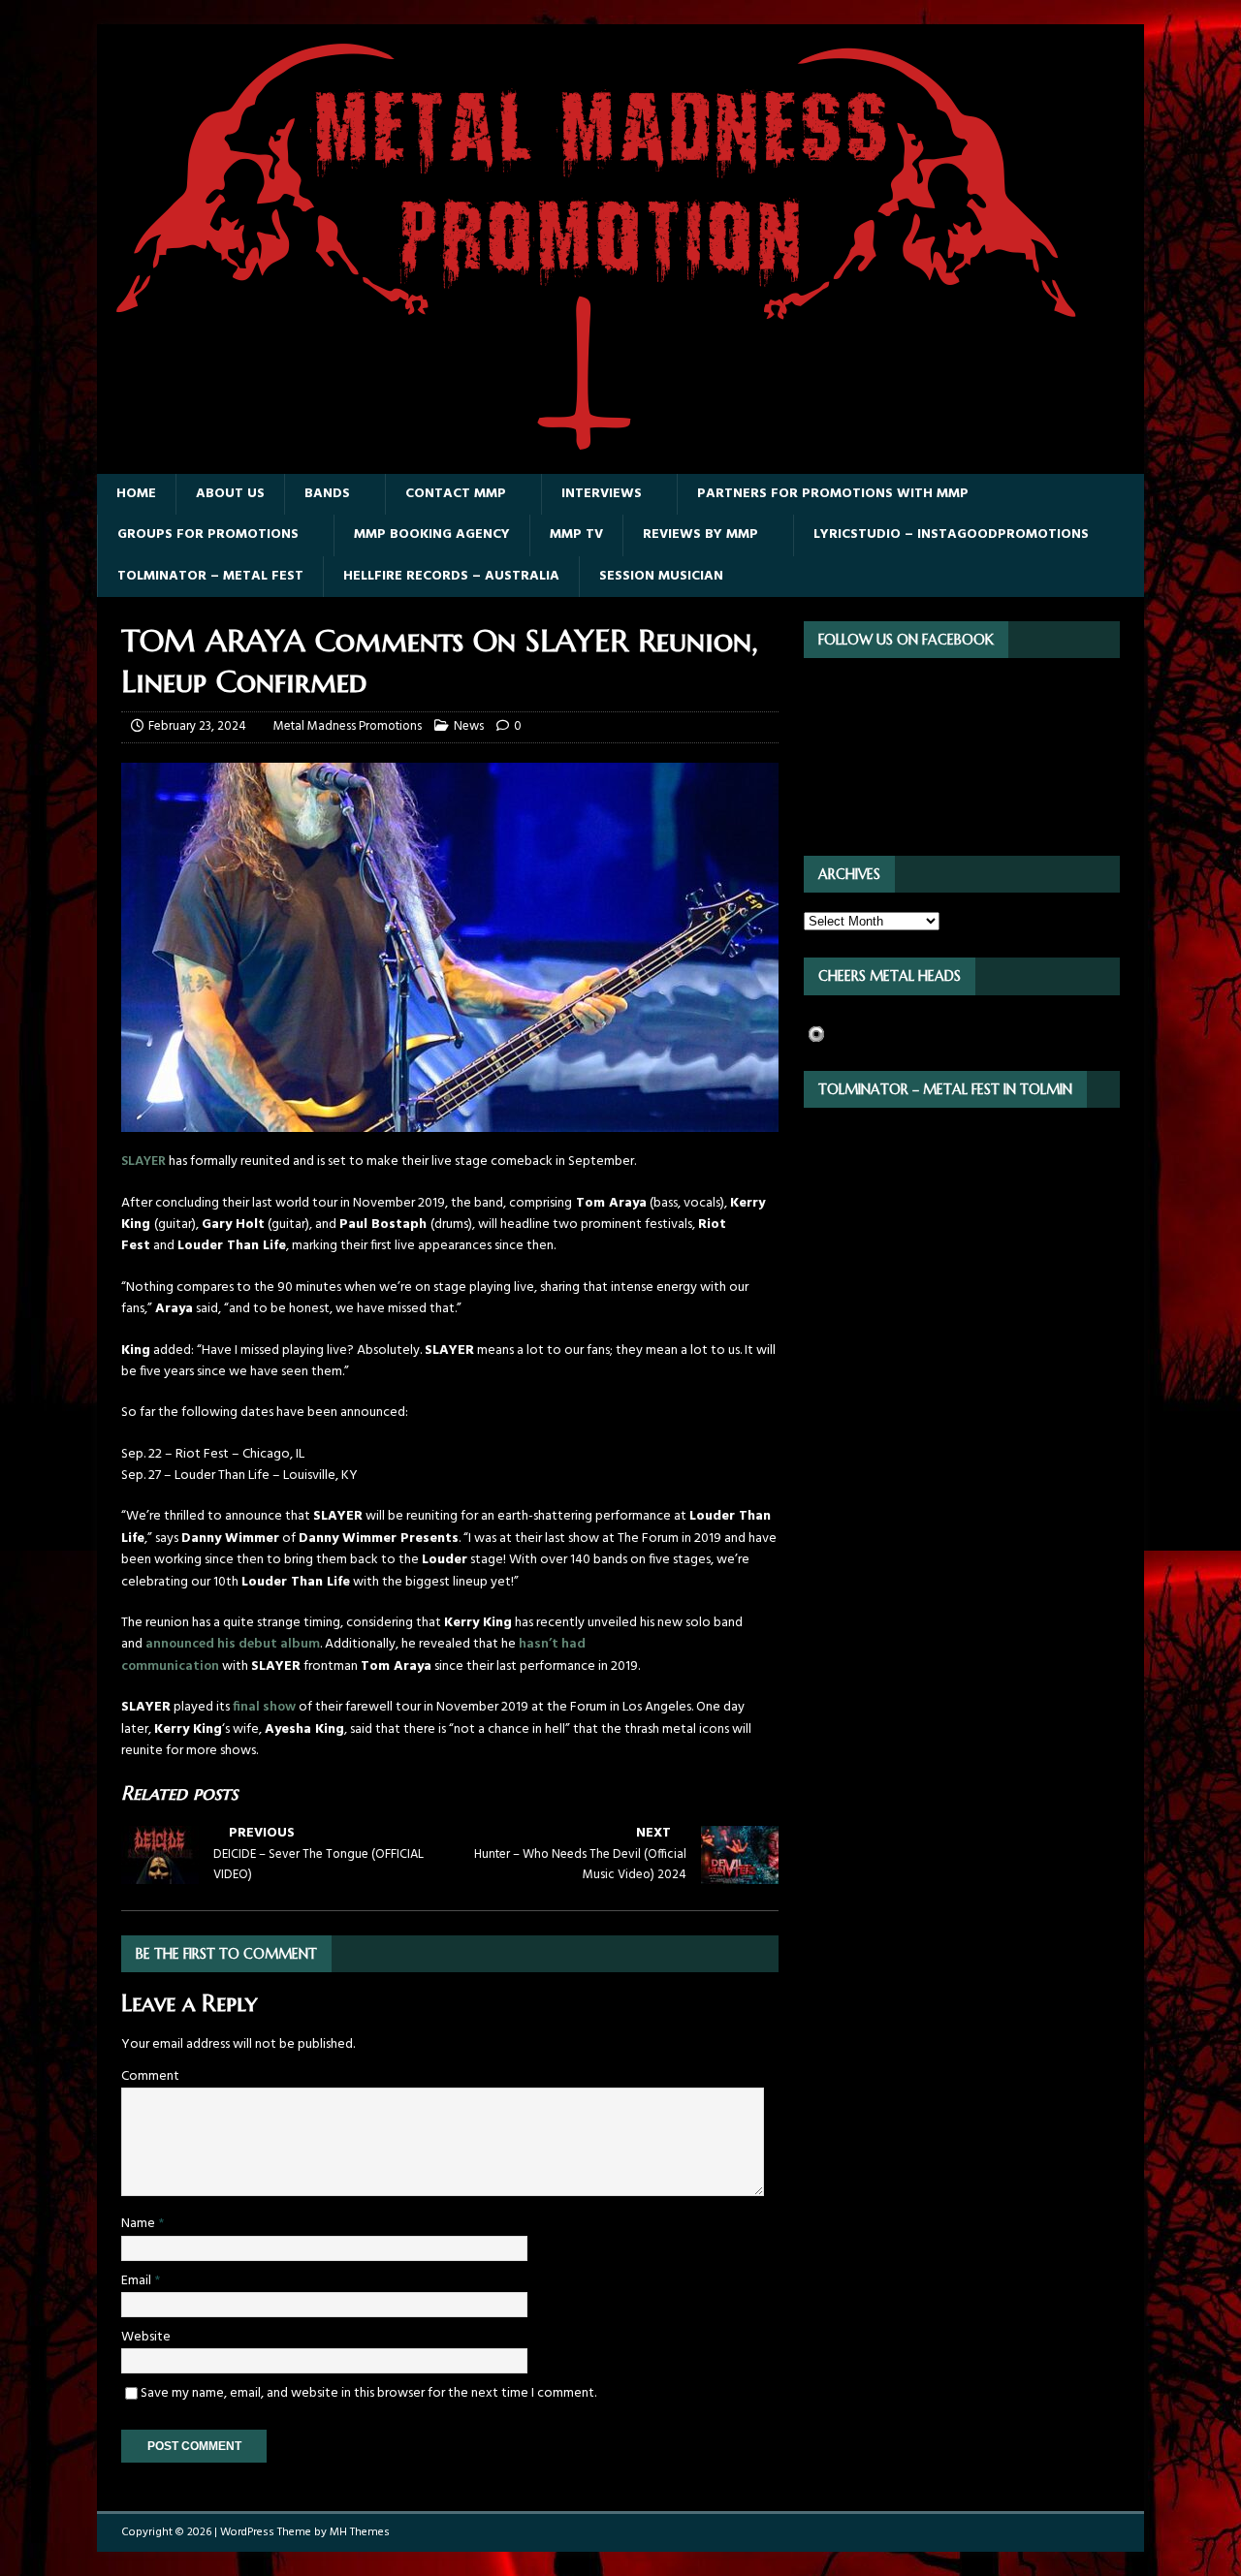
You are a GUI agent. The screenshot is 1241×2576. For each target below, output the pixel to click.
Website (146, 2337)
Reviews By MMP (700, 534)
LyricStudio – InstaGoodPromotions (951, 534)
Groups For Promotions (208, 534)
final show (264, 1707)
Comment (150, 2076)
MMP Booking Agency (432, 534)
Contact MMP (456, 494)
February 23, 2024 (197, 726)
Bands (327, 494)
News (469, 726)
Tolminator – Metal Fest (210, 576)
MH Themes (360, 2532)
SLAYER (143, 1162)
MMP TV (576, 534)
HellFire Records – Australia (451, 576)
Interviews (602, 494)
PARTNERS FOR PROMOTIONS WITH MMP (833, 494)
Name (140, 2224)
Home (136, 494)
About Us (230, 494)
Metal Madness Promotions (348, 726)
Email (138, 2281)
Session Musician (661, 576)
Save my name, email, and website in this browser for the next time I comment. (368, 2393)
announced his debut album (233, 1644)
